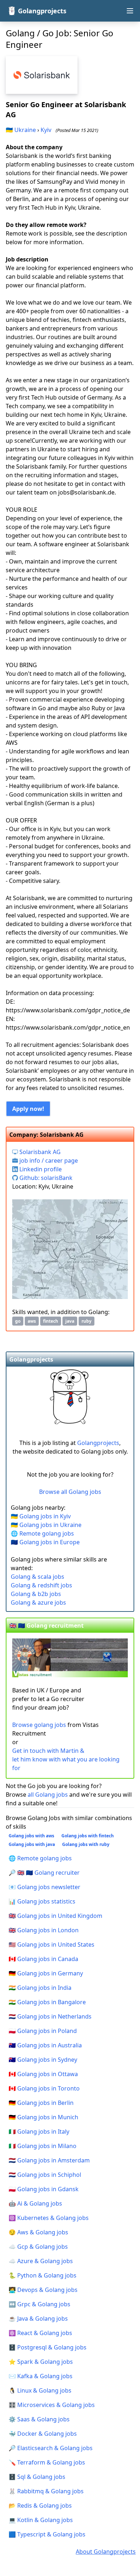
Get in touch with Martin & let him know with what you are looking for (66, 1759)
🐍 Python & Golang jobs (43, 2275)
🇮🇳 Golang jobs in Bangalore (47, 2002)
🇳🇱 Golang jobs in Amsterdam (49, 2160)
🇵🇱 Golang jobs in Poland (43, 2031)
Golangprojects (98, 1443)
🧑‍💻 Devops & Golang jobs (43, 2290)
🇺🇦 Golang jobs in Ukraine (46, 1525)
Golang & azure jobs (38, 1602)
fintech (51, 1321)
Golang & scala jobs (38, 1577)
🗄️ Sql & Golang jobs (37, 2477)
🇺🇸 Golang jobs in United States (52, 1944)
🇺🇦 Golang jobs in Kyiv (41, 1516)
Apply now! (28, 1109)
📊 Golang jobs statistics (42, 1901)
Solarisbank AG (39, 1152)
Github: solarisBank (45, 1178)
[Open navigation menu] (130, 11)
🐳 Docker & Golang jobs (43, 2434)
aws (32, 1321)
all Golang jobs (48, 1795)
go (18, 1321)
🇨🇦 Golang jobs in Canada (43, 1959)
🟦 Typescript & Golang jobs (47, 2534)
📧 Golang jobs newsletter (45, 1887)
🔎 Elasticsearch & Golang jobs (51, 2448)
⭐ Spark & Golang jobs (41, 2362)
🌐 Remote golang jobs (42, 1533)
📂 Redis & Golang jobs (40, 2506)
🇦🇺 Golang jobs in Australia (45, 2045)
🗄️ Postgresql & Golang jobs (48, 2347)
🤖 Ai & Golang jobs (35, 2203)
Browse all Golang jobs (70, 1492)
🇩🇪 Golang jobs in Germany (46, 1973)
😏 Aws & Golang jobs (38, 2232)
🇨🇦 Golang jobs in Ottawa (43, 2074)
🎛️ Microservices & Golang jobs (52, 2405)
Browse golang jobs (39, 1725)
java (70, 1321)
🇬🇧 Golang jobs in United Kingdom (55, 1916)
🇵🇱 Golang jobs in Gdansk (44, 2189)
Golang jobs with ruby (86, 1844)
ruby (87, 1321)
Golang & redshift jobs (41, 1585)
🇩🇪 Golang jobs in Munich (43, 2117)
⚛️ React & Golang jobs (40, 2333)
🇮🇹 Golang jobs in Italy (39, 2132)
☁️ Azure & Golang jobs (41, 2261)
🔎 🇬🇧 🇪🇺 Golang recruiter (44, 1873)
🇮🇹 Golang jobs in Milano (43, 2146)
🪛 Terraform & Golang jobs (47, 2462)
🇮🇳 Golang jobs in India (40, 1988)
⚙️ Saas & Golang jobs (39, 2419)
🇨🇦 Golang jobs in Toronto (44, 2088)
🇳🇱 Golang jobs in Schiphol (45, 2175)
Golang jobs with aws (31, 1836)
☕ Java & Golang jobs (38, 2319)
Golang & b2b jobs (36, 1594)
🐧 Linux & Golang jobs (40, 2390)
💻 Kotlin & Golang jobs (41, 2520)
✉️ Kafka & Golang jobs (41, 2376)
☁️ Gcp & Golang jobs (38, 2247)
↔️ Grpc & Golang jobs (39, 2304)
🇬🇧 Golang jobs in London (44, 1930)
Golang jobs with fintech (88, 1836)
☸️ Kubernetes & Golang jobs (49, 2218)
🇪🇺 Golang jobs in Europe (45, 1542)
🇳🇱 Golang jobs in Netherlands (50, 2016)
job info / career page (48, 1161)
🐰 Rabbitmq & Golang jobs (46, 2491)
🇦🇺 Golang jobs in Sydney (43, 2060)
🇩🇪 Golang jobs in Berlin (41, 2103)
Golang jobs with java (32, 1844)
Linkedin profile (40, 1169)
